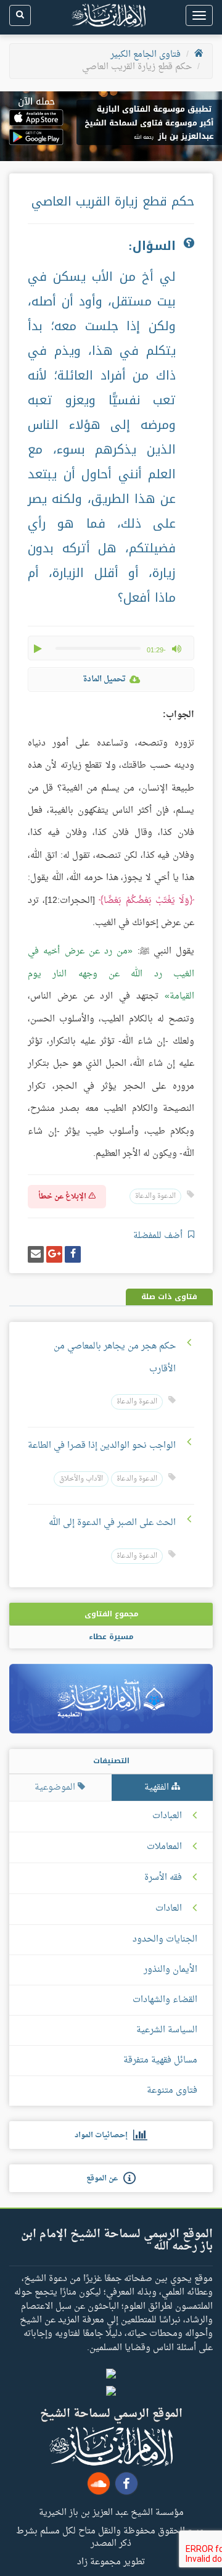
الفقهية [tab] (158, 1788)
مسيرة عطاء (111, 1637)
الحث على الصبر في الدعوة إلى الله (112, 1523)
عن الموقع (105, 2179)
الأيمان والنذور (171, 1970)
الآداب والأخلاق (81, 1479)
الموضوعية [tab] (56, 1788)
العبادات (167, 1816)
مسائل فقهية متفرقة (160, 2060)
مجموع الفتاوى (111, 1614)
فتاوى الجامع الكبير (146, 55)
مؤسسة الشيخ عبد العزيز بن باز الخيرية (111, 2512)
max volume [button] (176, 649)
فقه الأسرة (163, 1878)
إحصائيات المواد (104, 2135)
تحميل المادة (104, 679)
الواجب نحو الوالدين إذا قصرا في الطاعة (102, 1446)
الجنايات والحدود (165, 1939)
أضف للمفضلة (159, 1236)
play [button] (39, 649)
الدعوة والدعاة (155, 1196)
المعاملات (164, 1847)
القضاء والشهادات (165, 2000)
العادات (169, 1909)
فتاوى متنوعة (172, 2091)
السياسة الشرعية (167, 2030)
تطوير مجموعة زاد (111, 2561)
